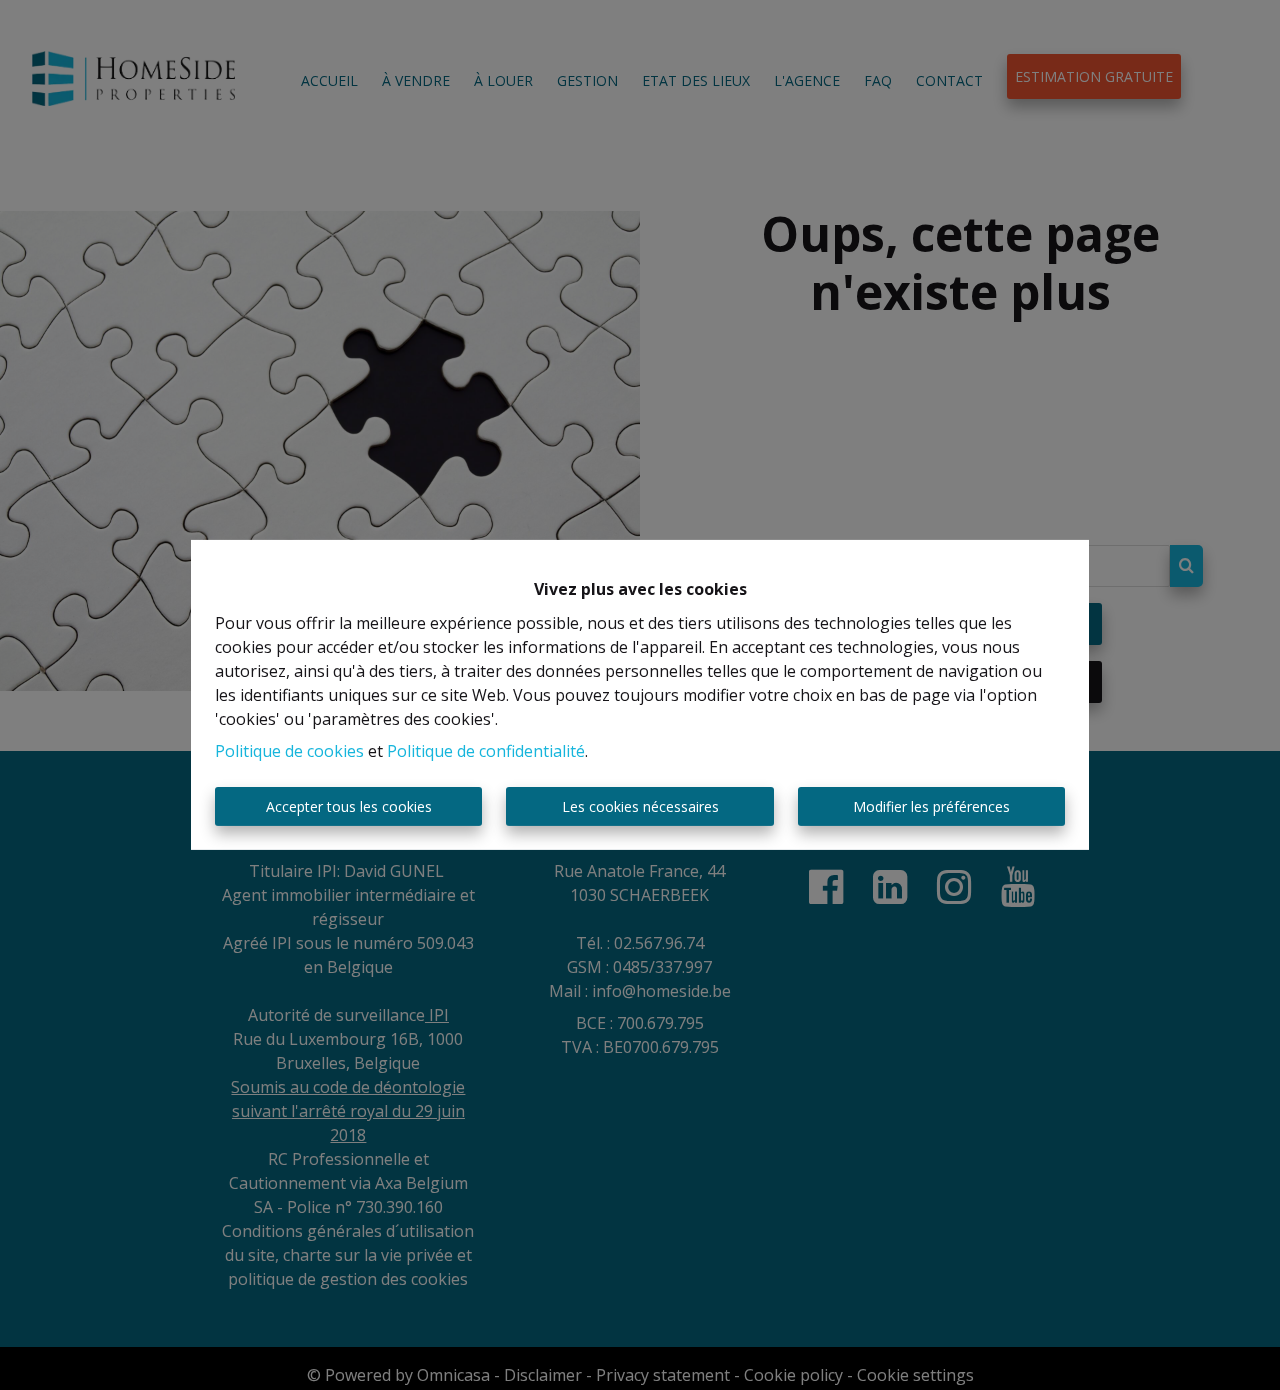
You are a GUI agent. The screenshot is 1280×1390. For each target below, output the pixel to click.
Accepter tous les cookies (349, 806)
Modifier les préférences (931, 806)
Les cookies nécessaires (640, 806)
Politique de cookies (289, 751)
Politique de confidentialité (486, 751)
